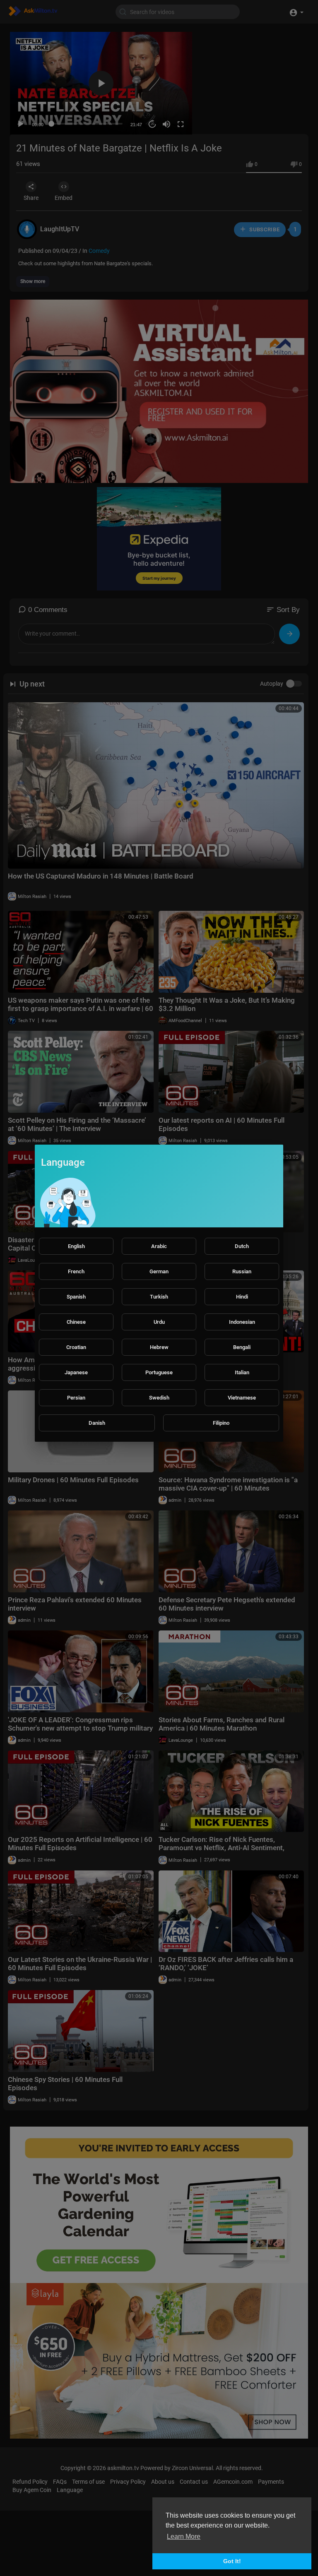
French (76, 1271)
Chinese (76, 1322)
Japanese (76, 1372)
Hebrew (159, 1347)
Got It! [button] (232, 2561)
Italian (242, 1372)
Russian (242, 1271)
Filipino (221, 1423)
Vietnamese (242, 1398)
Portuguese (159, 1372)
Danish (97, 1423)
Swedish (159, 1398)
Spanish (76, 1297)
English (76, 1246)
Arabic (159, 1246)
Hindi (242, 1297)
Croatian (76, 1347)
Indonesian (242, 1322)
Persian (76, 1398)
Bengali (242, 1347)
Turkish (159, 1297)
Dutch (242, 1246)
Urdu (159, 1322)
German (159, 1271)
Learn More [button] (184, 2536)
